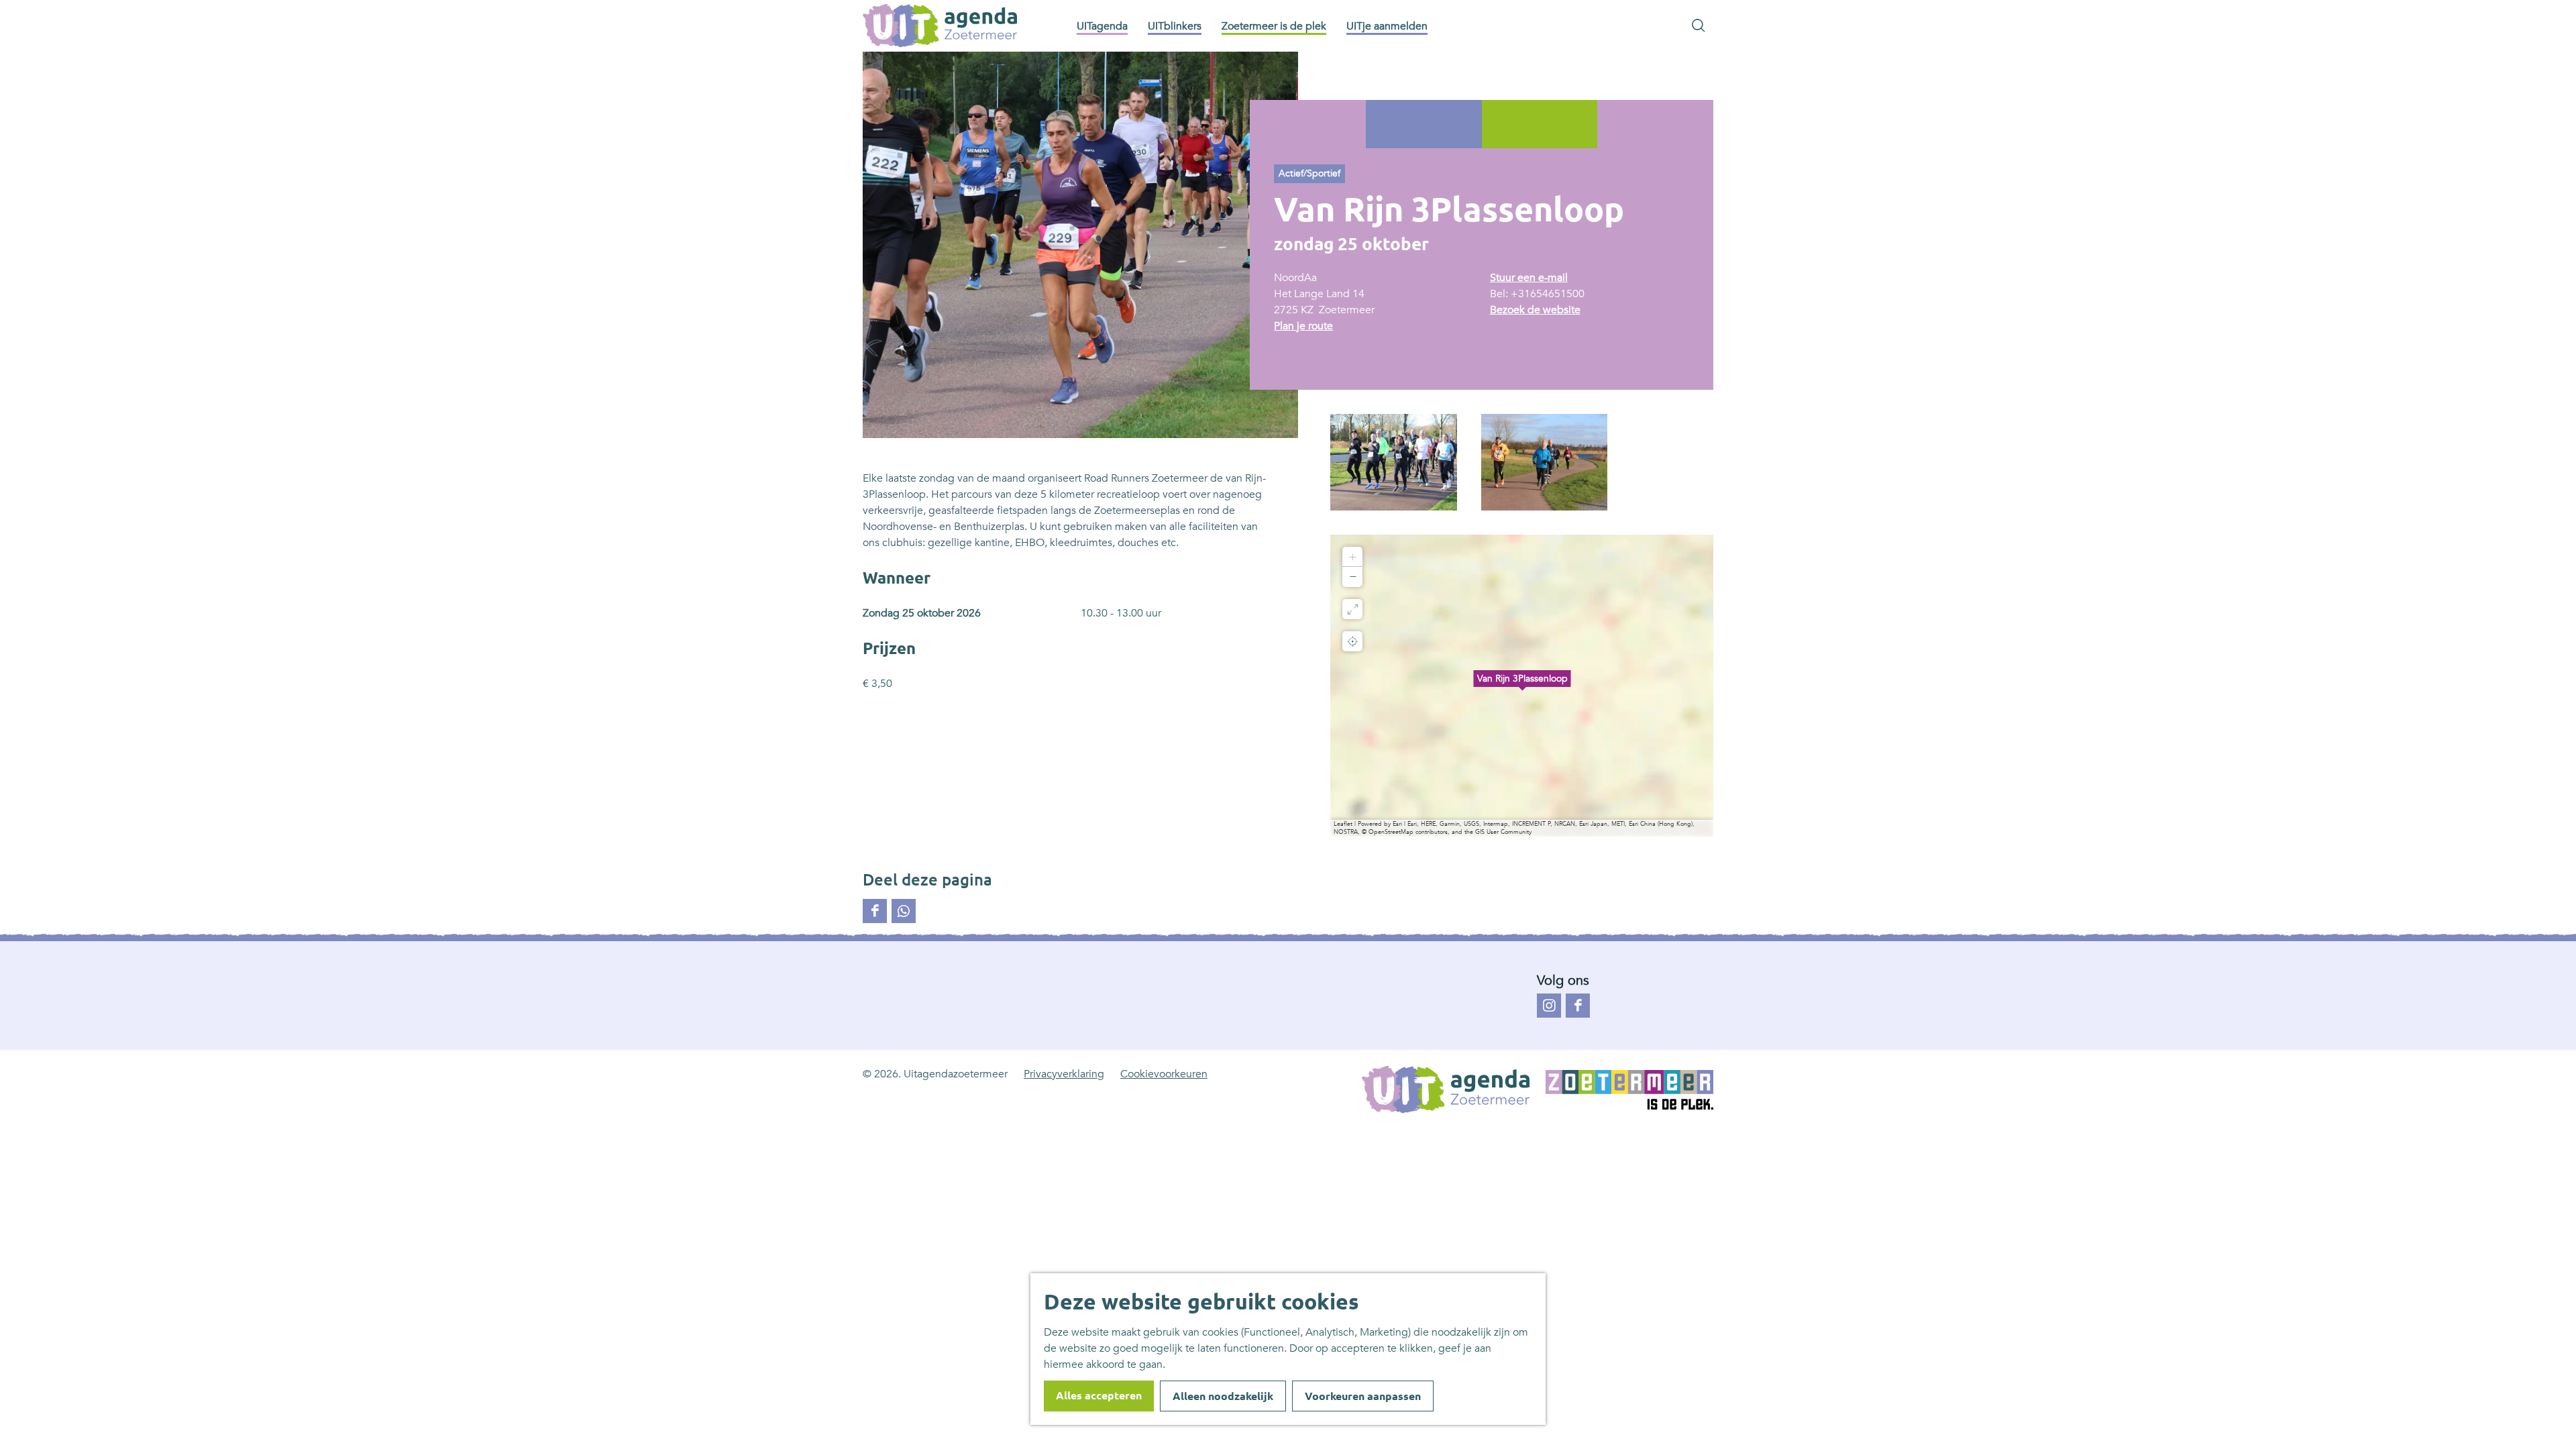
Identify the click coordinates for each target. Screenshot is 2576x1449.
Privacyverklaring (1064, 1074)
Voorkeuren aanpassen (1363, 1396)
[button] (1522, 686)
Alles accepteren (1099, 1395)
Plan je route (1303, 326)
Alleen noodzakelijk (1223, 1396)
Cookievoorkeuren (1164, 1074)
